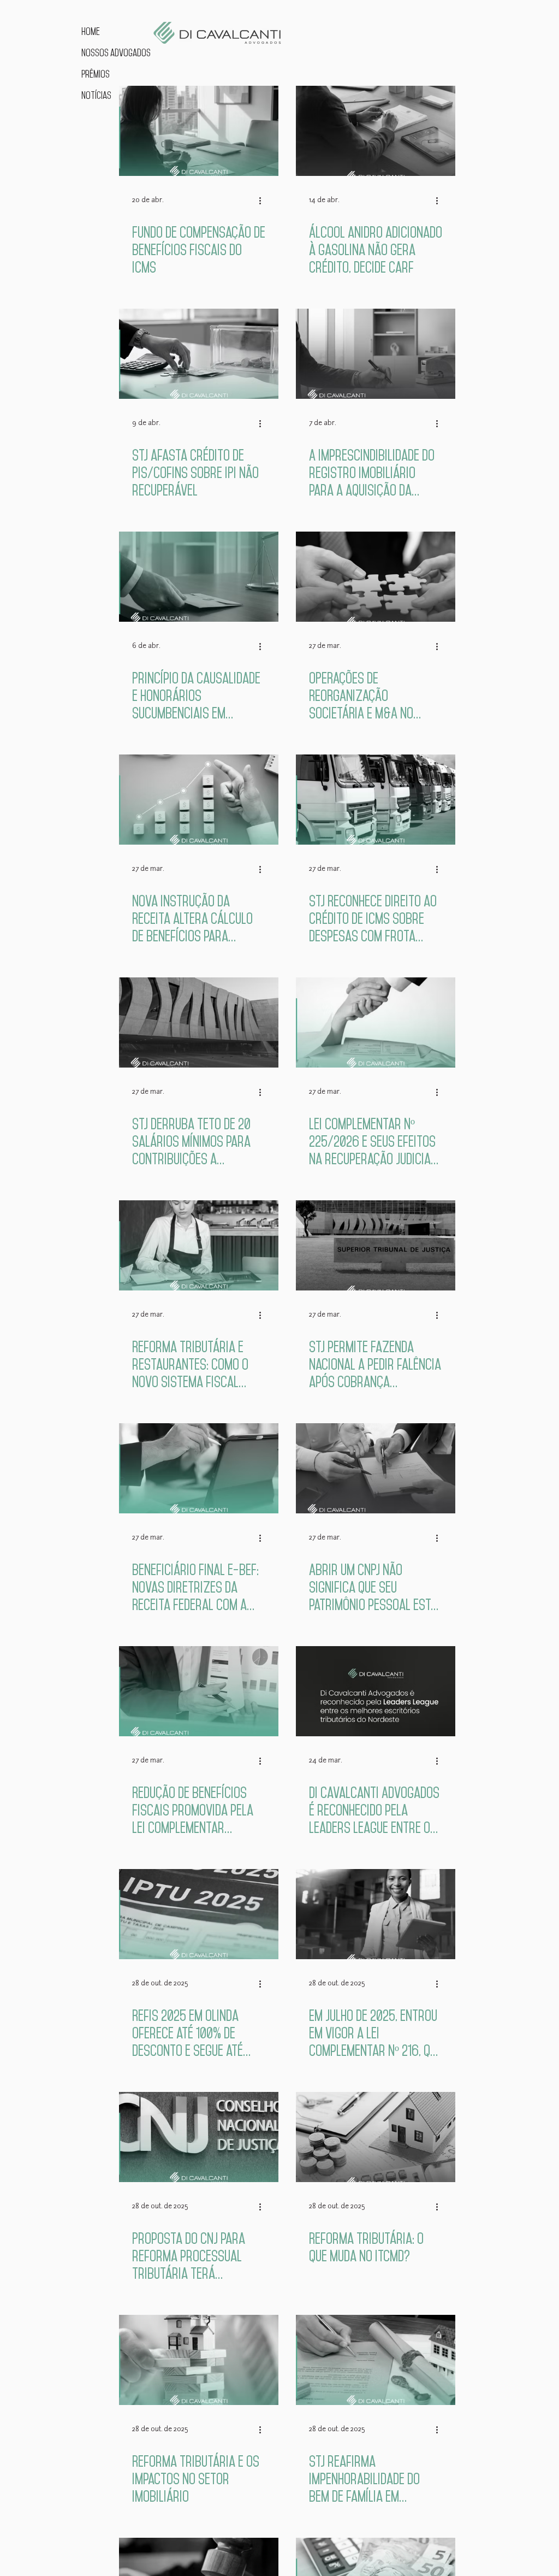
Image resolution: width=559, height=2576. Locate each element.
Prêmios (96, 74)
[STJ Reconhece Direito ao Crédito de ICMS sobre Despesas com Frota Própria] (376, 800)
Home (91, 31)
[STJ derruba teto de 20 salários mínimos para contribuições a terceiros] (199, 1022)
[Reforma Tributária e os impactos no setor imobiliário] (199, 2360)
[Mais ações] (264, 201)
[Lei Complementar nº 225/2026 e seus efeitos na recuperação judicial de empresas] (376, 1022)
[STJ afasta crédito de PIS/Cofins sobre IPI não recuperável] (199, 354)
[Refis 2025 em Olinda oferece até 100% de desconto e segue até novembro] (199, 1914)
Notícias (96, 95)
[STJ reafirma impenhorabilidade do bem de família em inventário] (376, 2360)
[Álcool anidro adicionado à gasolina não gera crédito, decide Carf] (376, 131)
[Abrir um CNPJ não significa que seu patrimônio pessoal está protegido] (376, 1468)
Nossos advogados (115, 53)
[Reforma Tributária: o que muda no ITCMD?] (376, 2137)
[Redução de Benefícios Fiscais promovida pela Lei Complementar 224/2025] (199, 1691)
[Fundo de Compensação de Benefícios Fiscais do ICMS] (199, 131)
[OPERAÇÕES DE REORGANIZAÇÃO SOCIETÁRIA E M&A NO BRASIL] (376, 577)
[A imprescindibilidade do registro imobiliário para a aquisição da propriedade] (376, 354)
